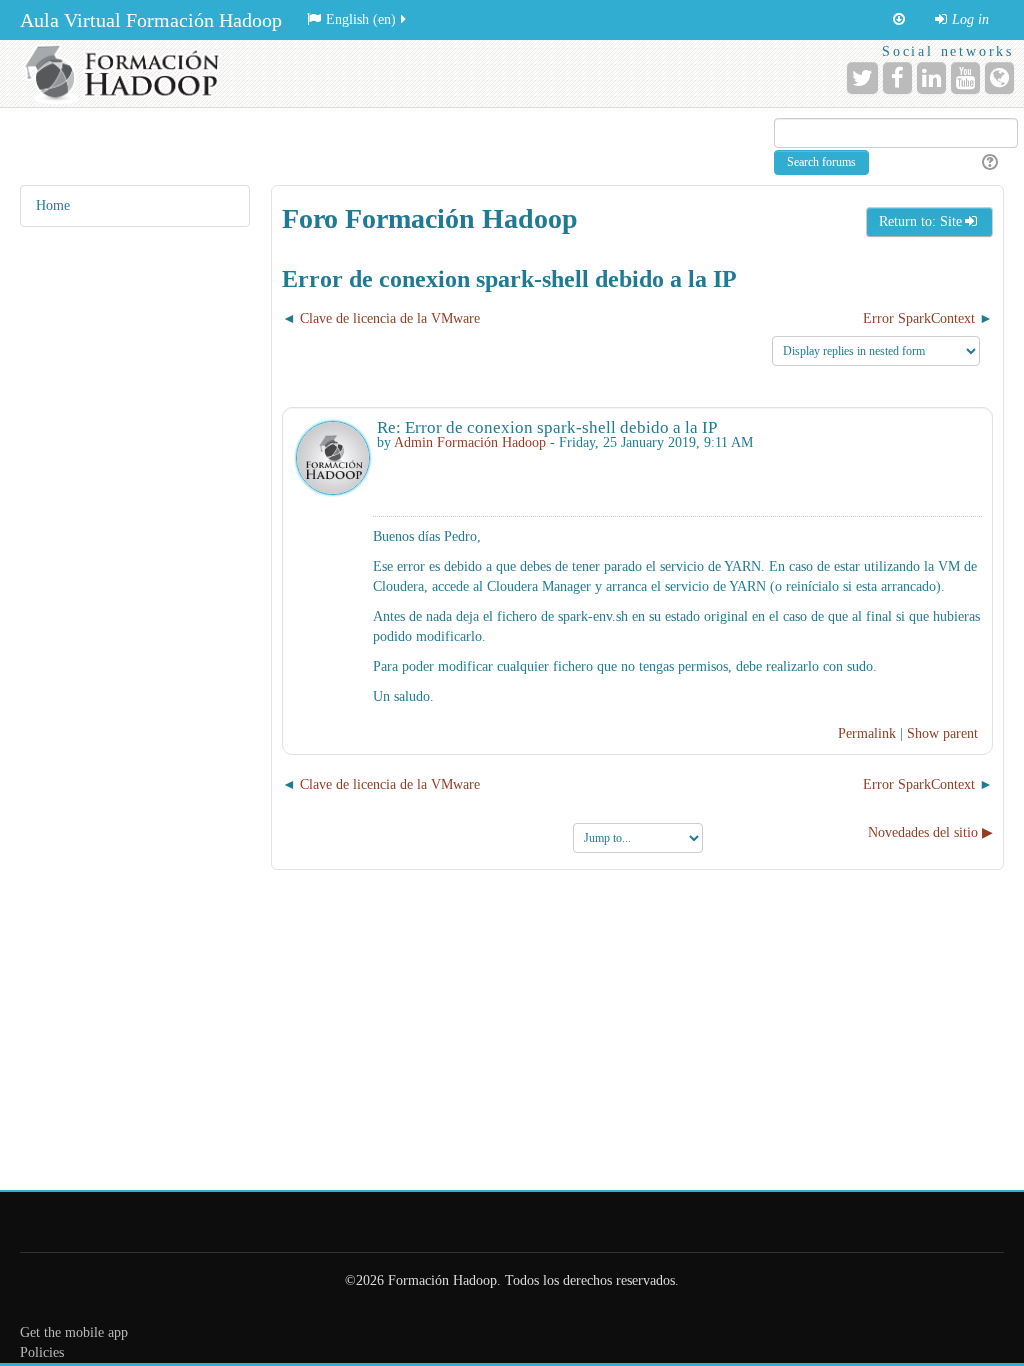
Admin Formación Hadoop (470, 442)
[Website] (999, 78)
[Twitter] (862, 78)
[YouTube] (965, 78)
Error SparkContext (919, 318)
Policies (42, 1352)
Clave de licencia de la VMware (390, 318)
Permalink (867, 733)
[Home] (128, 73)
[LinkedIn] (931, 78)
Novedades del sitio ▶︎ (930, 832)
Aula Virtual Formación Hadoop (151, 20)
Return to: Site (920, 221)
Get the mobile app (74, 1332)
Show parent (942, 733)
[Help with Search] (987, 163)
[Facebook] (897, 78)
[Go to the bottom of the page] (899, 20)
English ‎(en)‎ (361, 19)
